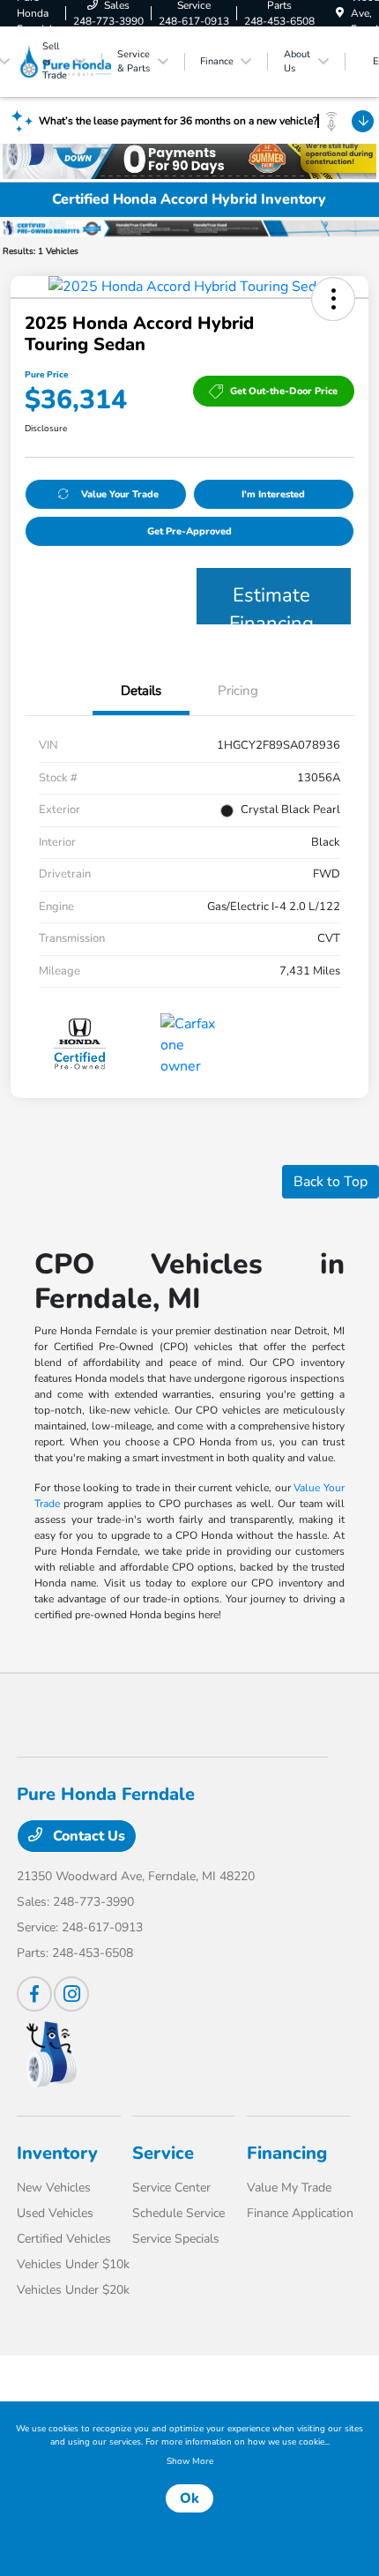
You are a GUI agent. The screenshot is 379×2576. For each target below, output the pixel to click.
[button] (333, 299)
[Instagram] (71, 1994)
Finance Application (300, 2213)
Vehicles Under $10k (73, 2264)
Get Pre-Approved (189, 531)
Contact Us (87, 1836)
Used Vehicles (55, 2213)
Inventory (57, 2153)
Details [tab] (141, 691)
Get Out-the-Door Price (284, 391)
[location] (340, 13)
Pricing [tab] (238, 691)
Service (163, 2153)
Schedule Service (178, 2213)
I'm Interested (273, 494)
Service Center (171, 2188)
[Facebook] (34, 1994)
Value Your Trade (120, 494)
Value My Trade (289, 2188)
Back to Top (331, 1182)
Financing (287, 2153)
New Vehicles (54, 2188)
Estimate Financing (271, 603)
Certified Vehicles (64, 2239)
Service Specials (176, 2239)
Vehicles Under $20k (73, 2290)
